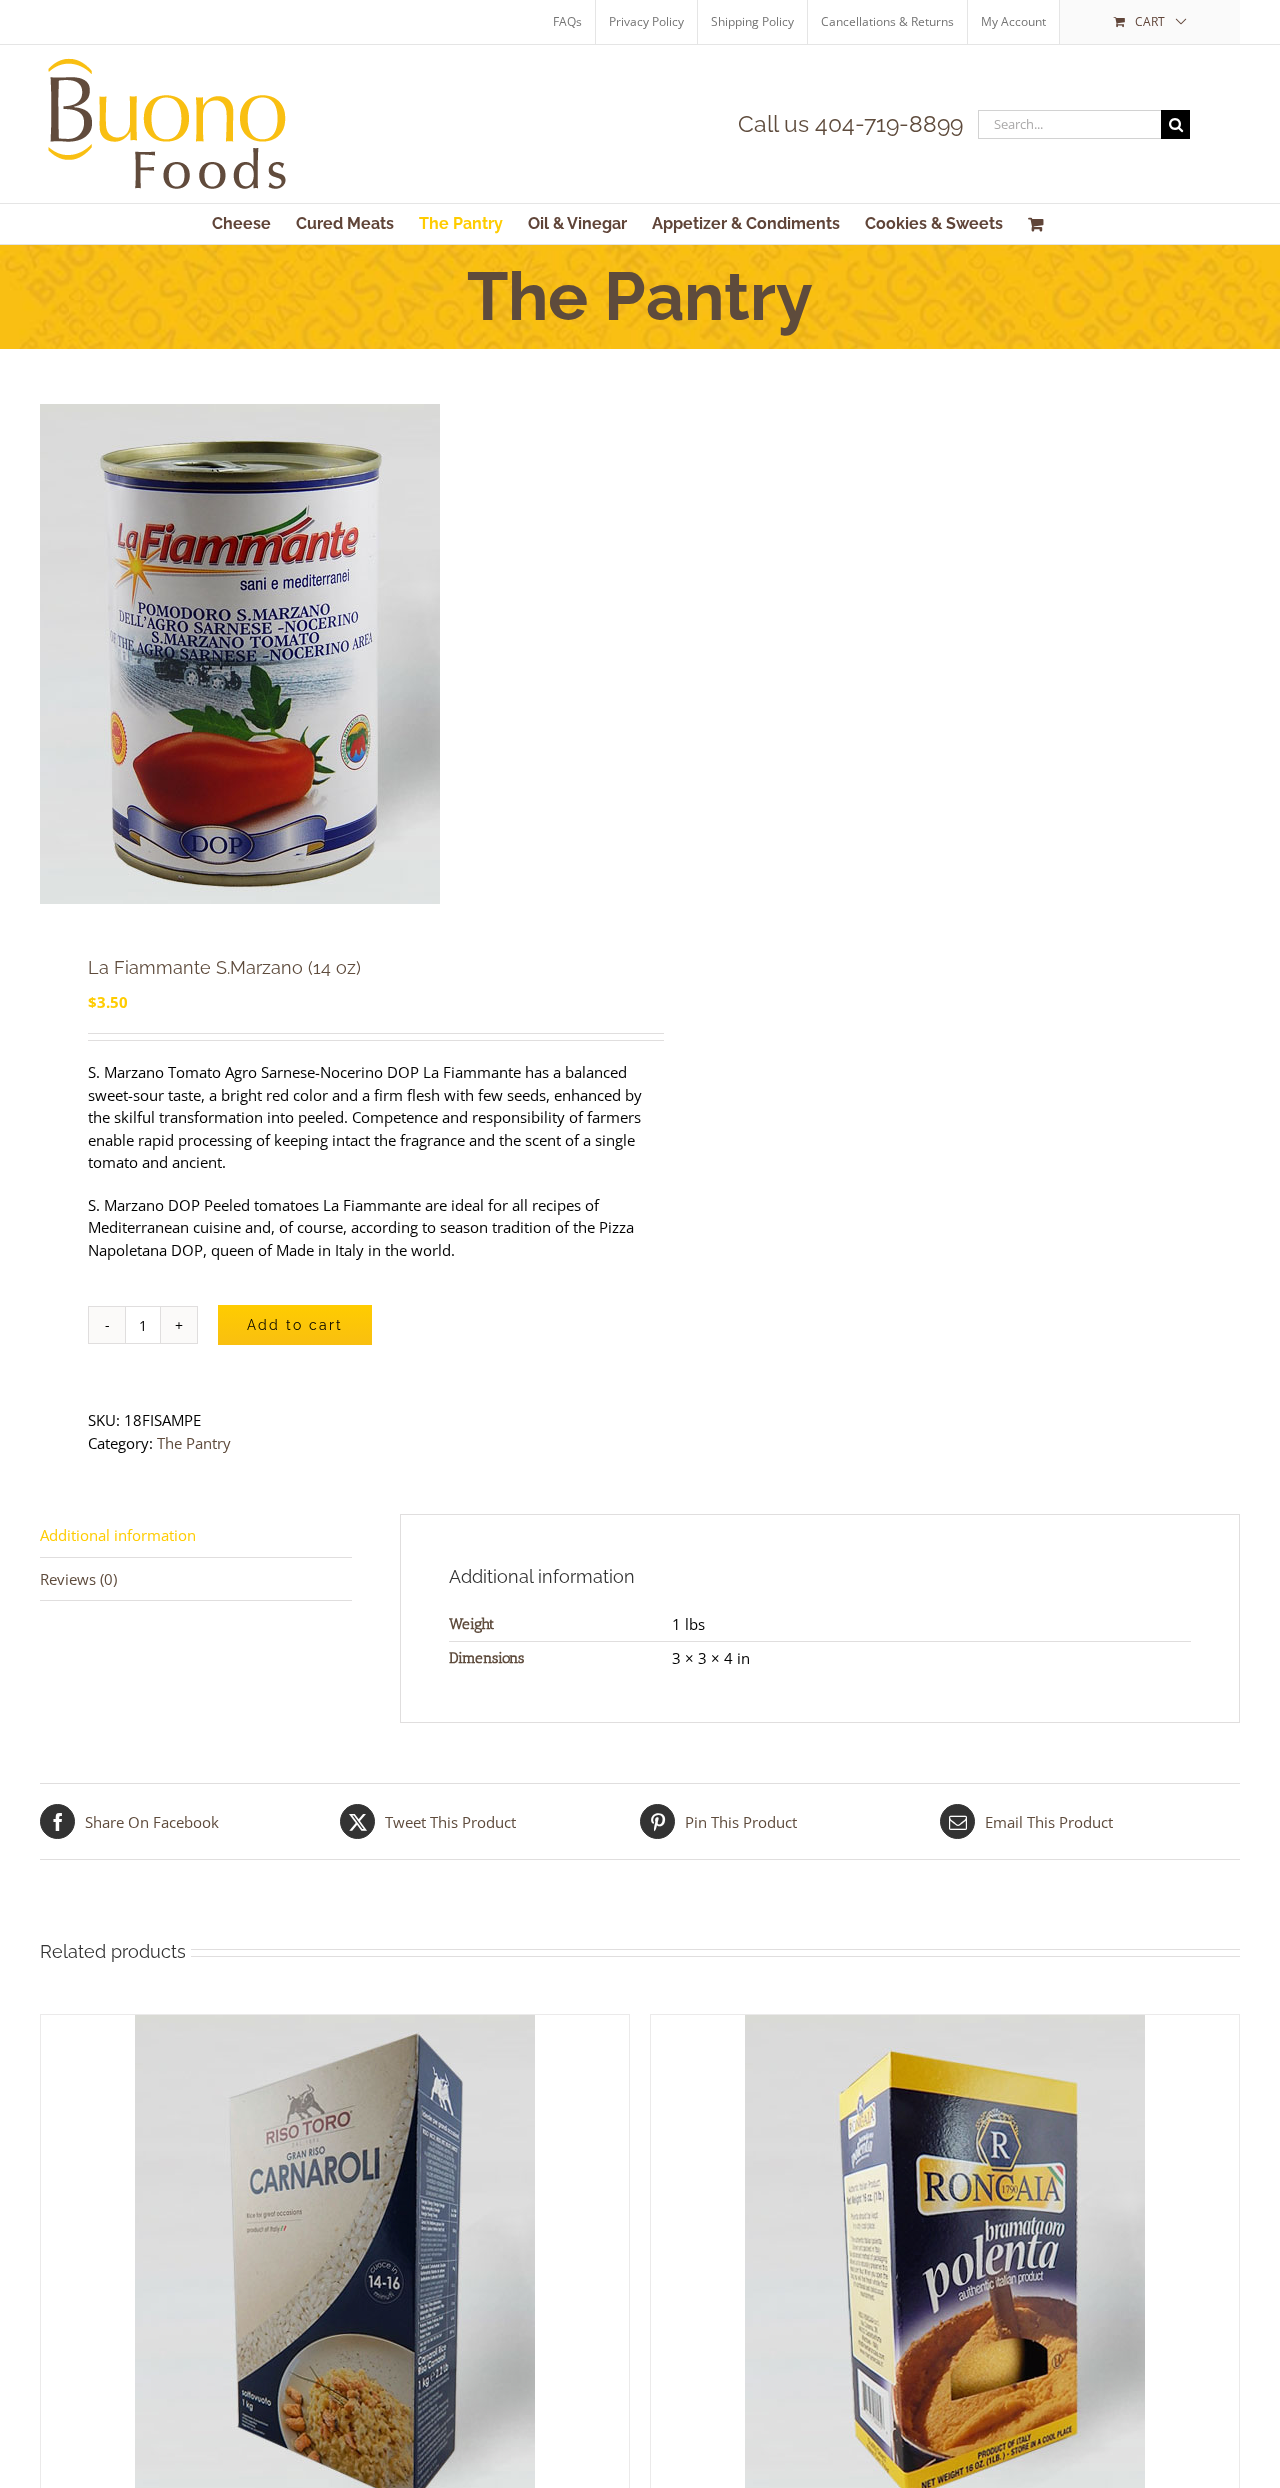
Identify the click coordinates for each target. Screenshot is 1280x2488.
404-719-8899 (889, 123)
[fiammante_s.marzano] (328, 654)
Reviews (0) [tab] (78, 1579)
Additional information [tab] (118, 1535)
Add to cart (295, 1325)
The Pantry (194, 1443)
